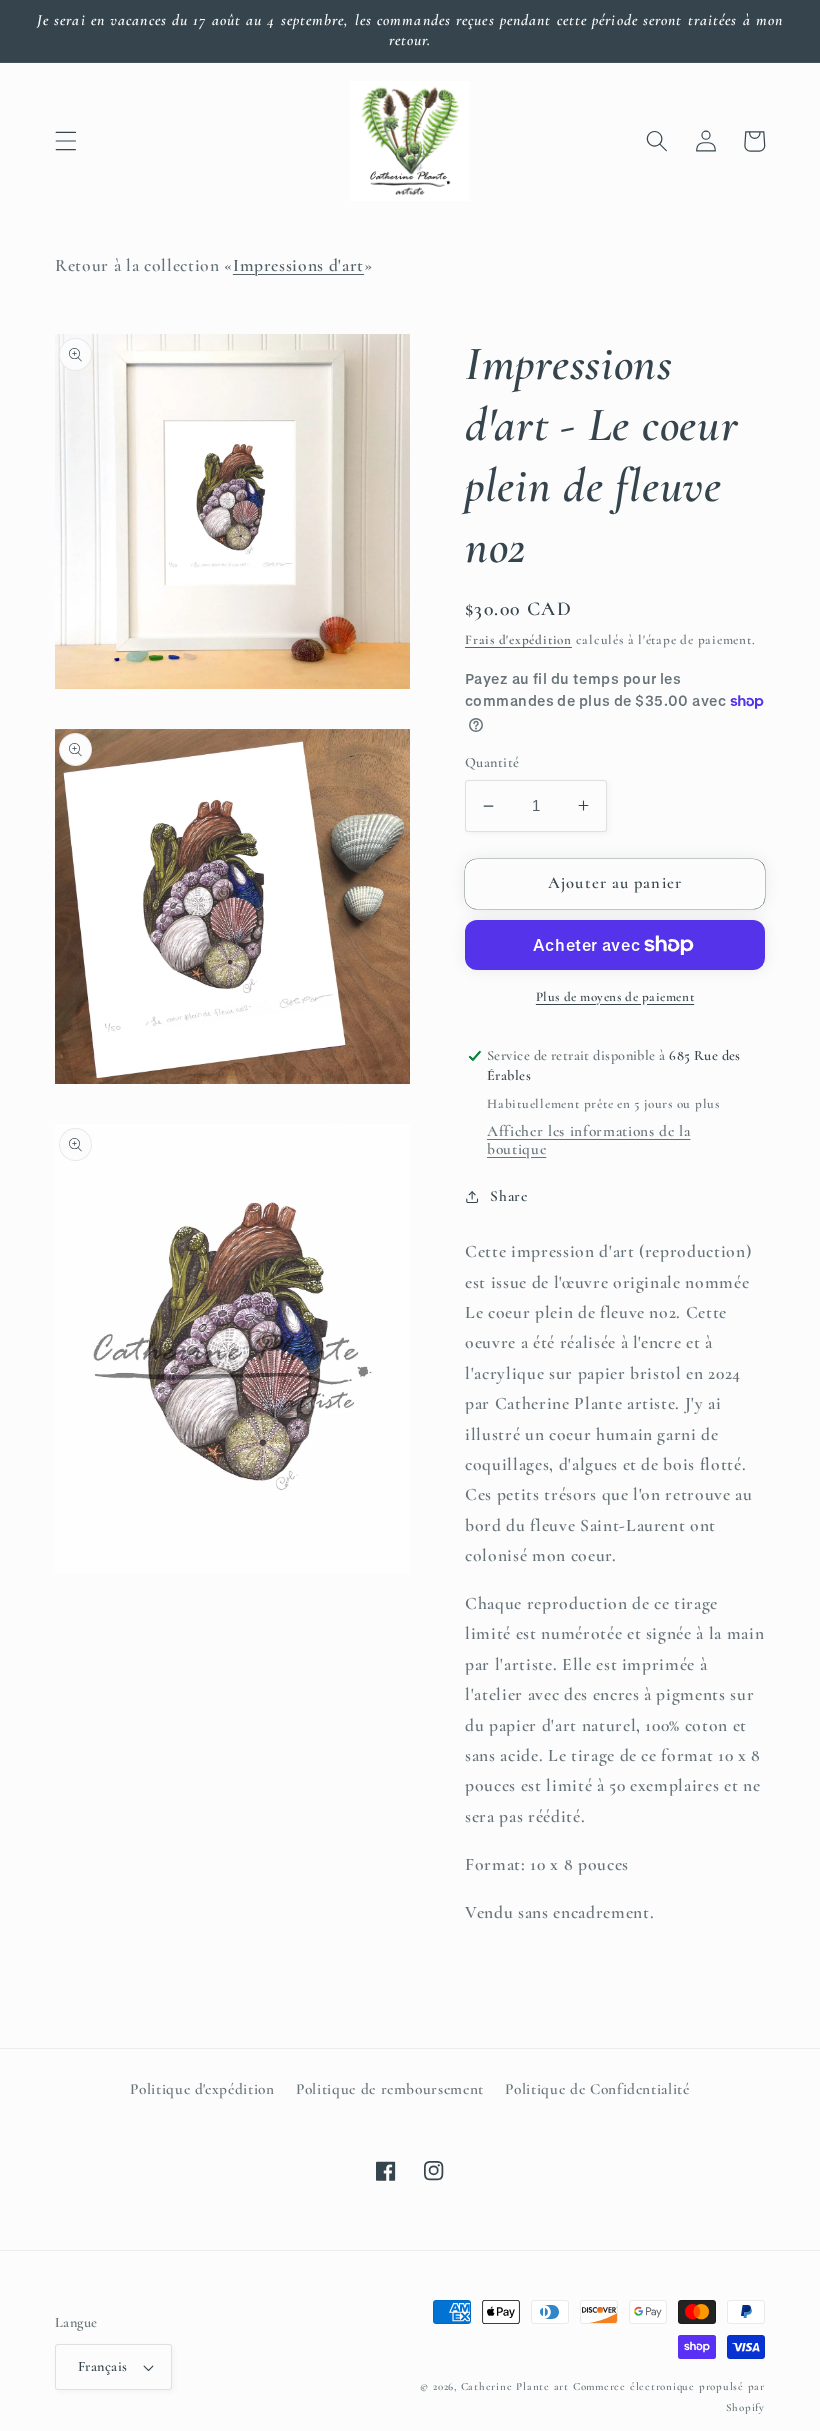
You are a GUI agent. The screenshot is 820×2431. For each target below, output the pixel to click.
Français (103, 2366)
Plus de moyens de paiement (615, 997)
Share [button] (508, 1196)
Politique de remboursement (390, 2089)
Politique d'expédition (202, 2089)
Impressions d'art (298, 265)
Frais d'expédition (518, 640)
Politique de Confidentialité (597, 2089)
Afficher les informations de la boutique (588, 1140)
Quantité (492, 762)
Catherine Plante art (515, 2386)
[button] (66, 141)
